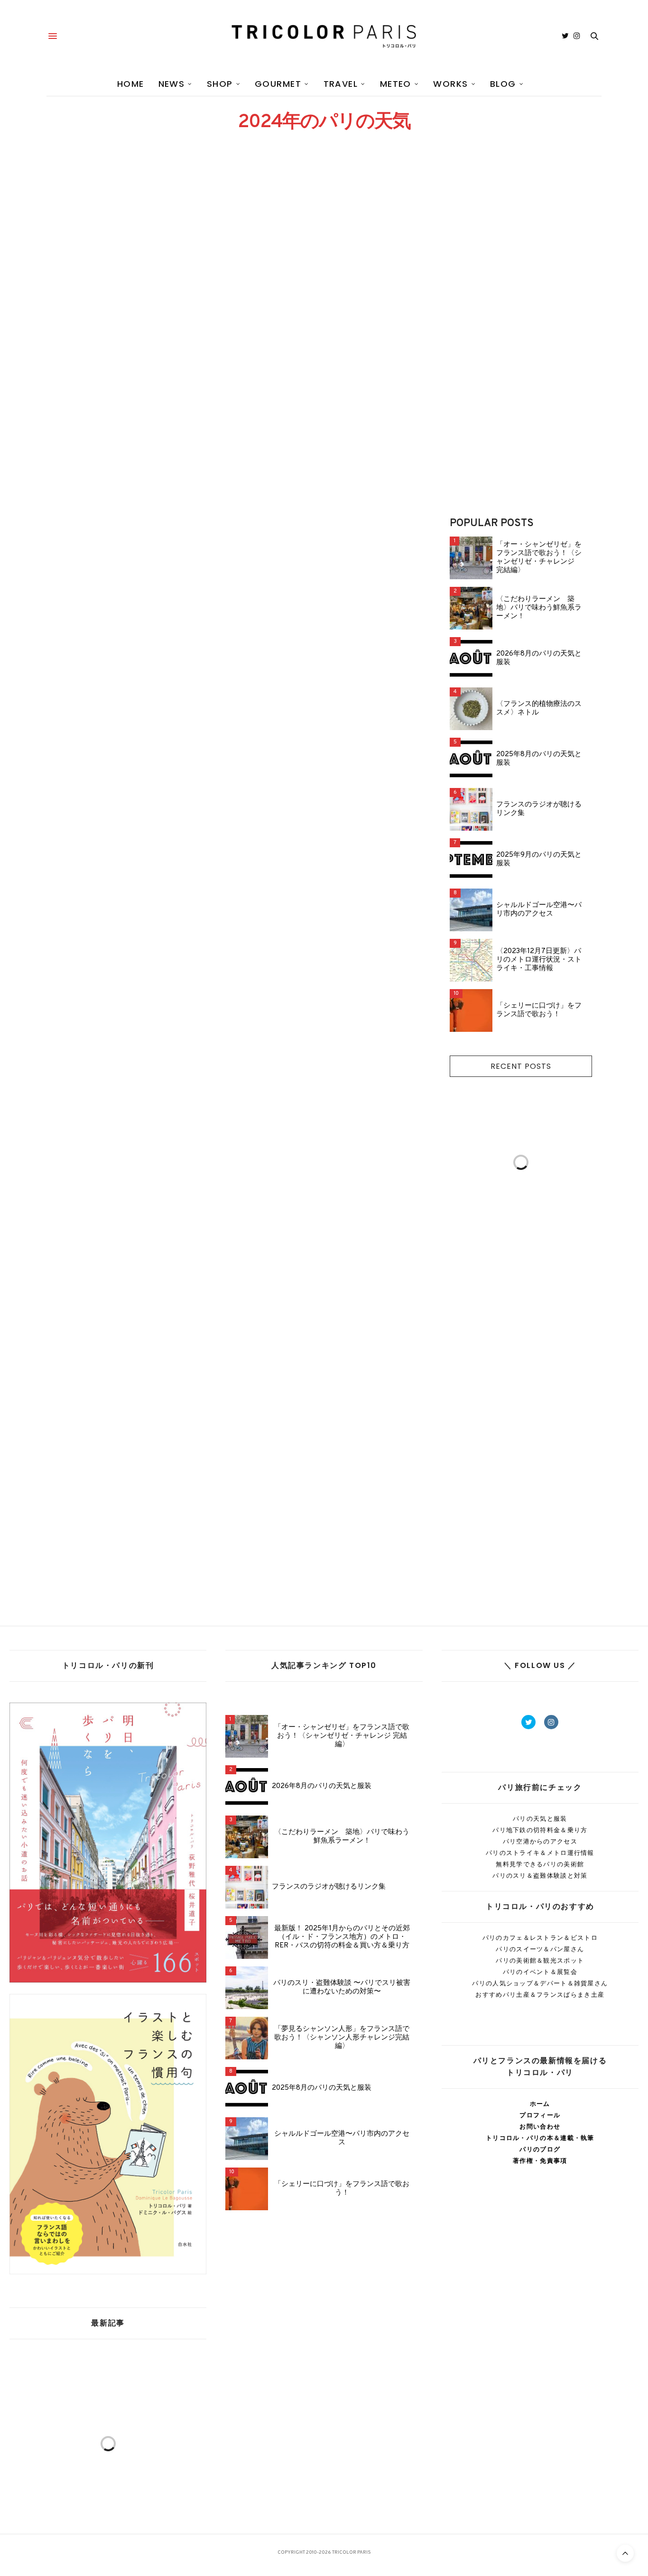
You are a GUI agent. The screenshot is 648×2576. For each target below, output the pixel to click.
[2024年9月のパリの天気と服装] (325, 467)
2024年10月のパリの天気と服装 (124, 531)
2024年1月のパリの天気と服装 (313, 1404)
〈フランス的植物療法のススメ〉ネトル (539, 709)
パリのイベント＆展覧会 (540, 1972)
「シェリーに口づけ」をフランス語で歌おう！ (539, 1010)
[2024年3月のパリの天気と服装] (325, 1122)
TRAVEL (341, 84)
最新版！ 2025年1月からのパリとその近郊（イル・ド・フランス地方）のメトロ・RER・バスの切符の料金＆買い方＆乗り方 (342, 1937)
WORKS (450, 84)
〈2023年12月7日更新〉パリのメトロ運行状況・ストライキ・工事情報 (539, 960)
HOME (131, 84)
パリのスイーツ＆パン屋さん (540, 1949)
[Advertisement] (521, 338)
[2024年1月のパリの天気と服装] (325, 1341)
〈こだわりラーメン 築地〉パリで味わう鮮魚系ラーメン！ (539, 608)
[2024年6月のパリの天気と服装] (133, 904)
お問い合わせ (540, 2127)
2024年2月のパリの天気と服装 (122, 1404)
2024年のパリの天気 (72, 297)
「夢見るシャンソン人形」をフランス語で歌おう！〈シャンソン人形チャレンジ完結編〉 (342, 2038)
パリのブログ (540, 2149)
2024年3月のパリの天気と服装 (314, 1186)
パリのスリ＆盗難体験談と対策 (540, 1876)
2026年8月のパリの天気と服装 (539, 658)
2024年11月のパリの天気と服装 (315, 312)
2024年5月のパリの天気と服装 (314, 968)
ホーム (540, 2104)
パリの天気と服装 (540, 1819)
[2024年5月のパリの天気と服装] (325, 904)
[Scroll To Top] (625, 2553)
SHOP (220, 84)
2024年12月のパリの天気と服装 (124, 312)
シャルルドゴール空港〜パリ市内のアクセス (539, 910)
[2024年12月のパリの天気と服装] (133, 249)
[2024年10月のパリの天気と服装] (133, 467)
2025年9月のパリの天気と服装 (539, 860)
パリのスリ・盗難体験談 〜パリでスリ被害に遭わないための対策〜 (342, 1988)
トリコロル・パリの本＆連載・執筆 (540, 2138)
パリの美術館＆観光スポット (540, 1960)
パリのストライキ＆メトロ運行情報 (540, 1853)
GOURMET (278, 84)
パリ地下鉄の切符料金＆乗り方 (540, 1830)
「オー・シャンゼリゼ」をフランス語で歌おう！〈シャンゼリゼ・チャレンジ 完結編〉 (539, 558)
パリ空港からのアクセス (540, 1841)
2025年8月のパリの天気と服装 (539, 759)
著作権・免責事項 (540, 2161)
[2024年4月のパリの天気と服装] (133, 1122)
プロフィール (540, 2115)
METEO (396, 84)
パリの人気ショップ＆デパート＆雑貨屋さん (540, 1983)
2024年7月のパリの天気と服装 (314, 749)
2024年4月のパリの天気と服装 (122, 1186)
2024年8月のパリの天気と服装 (122, 749)
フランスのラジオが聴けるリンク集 (539, 809)
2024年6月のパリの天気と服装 (121, 968)
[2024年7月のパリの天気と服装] (325, 686)
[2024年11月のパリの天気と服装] (325, 249)
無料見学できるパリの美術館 (540, 1864)
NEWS (172, 84)
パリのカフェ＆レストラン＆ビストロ (540, 1938)
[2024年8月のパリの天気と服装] (133, 686)
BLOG (503, 84)
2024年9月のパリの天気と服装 (314, 531)
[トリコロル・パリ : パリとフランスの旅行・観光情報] (324, 36)
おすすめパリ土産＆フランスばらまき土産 (540, 1995)
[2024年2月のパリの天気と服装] (133, 1341)
